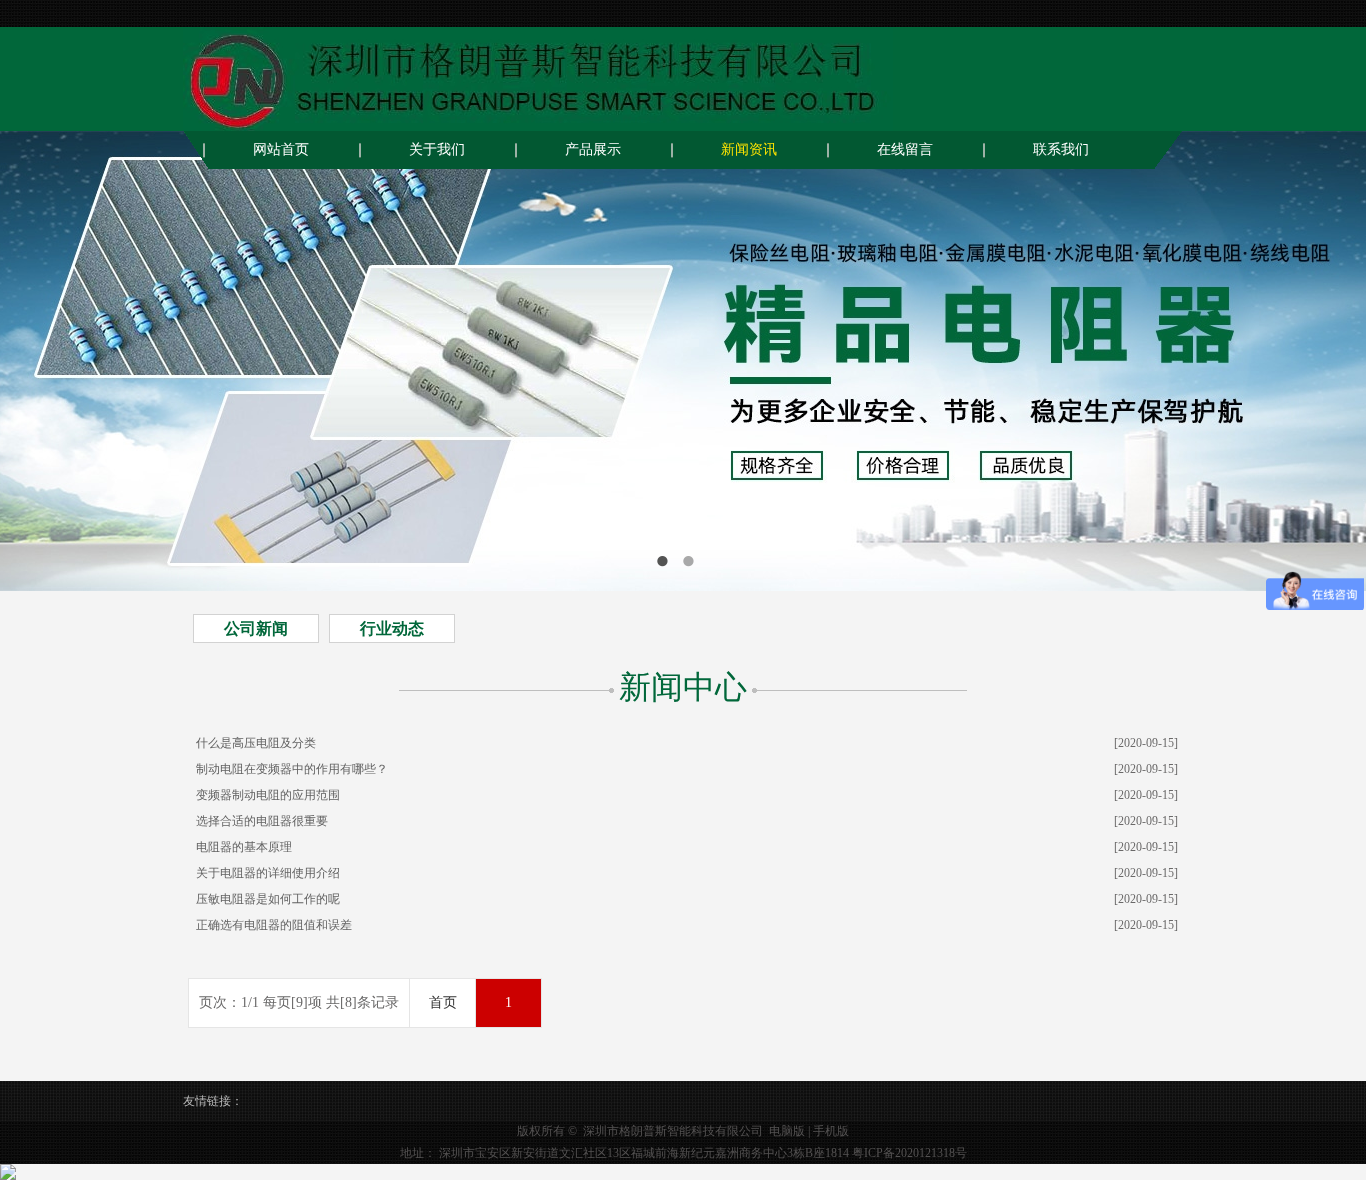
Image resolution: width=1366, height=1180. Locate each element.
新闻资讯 (749, 149)
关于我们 (437, 149)
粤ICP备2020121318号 (909, 1153)
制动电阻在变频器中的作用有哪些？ (292, 769)
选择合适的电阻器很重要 (262, 821)
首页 (443, 1002)
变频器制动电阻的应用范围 (268, 795)
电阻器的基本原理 (244, 847)
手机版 (831, 1131)
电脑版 (787, 1131)
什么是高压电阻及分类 (256, 743)
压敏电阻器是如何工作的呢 (268, 899)
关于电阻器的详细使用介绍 (268, 873)
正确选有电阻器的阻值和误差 (274, 925)
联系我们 (1061, 149)
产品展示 (593, 149)
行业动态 (392, 628)
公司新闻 (256, 628)
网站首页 (281, 149)
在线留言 (905, 149)
